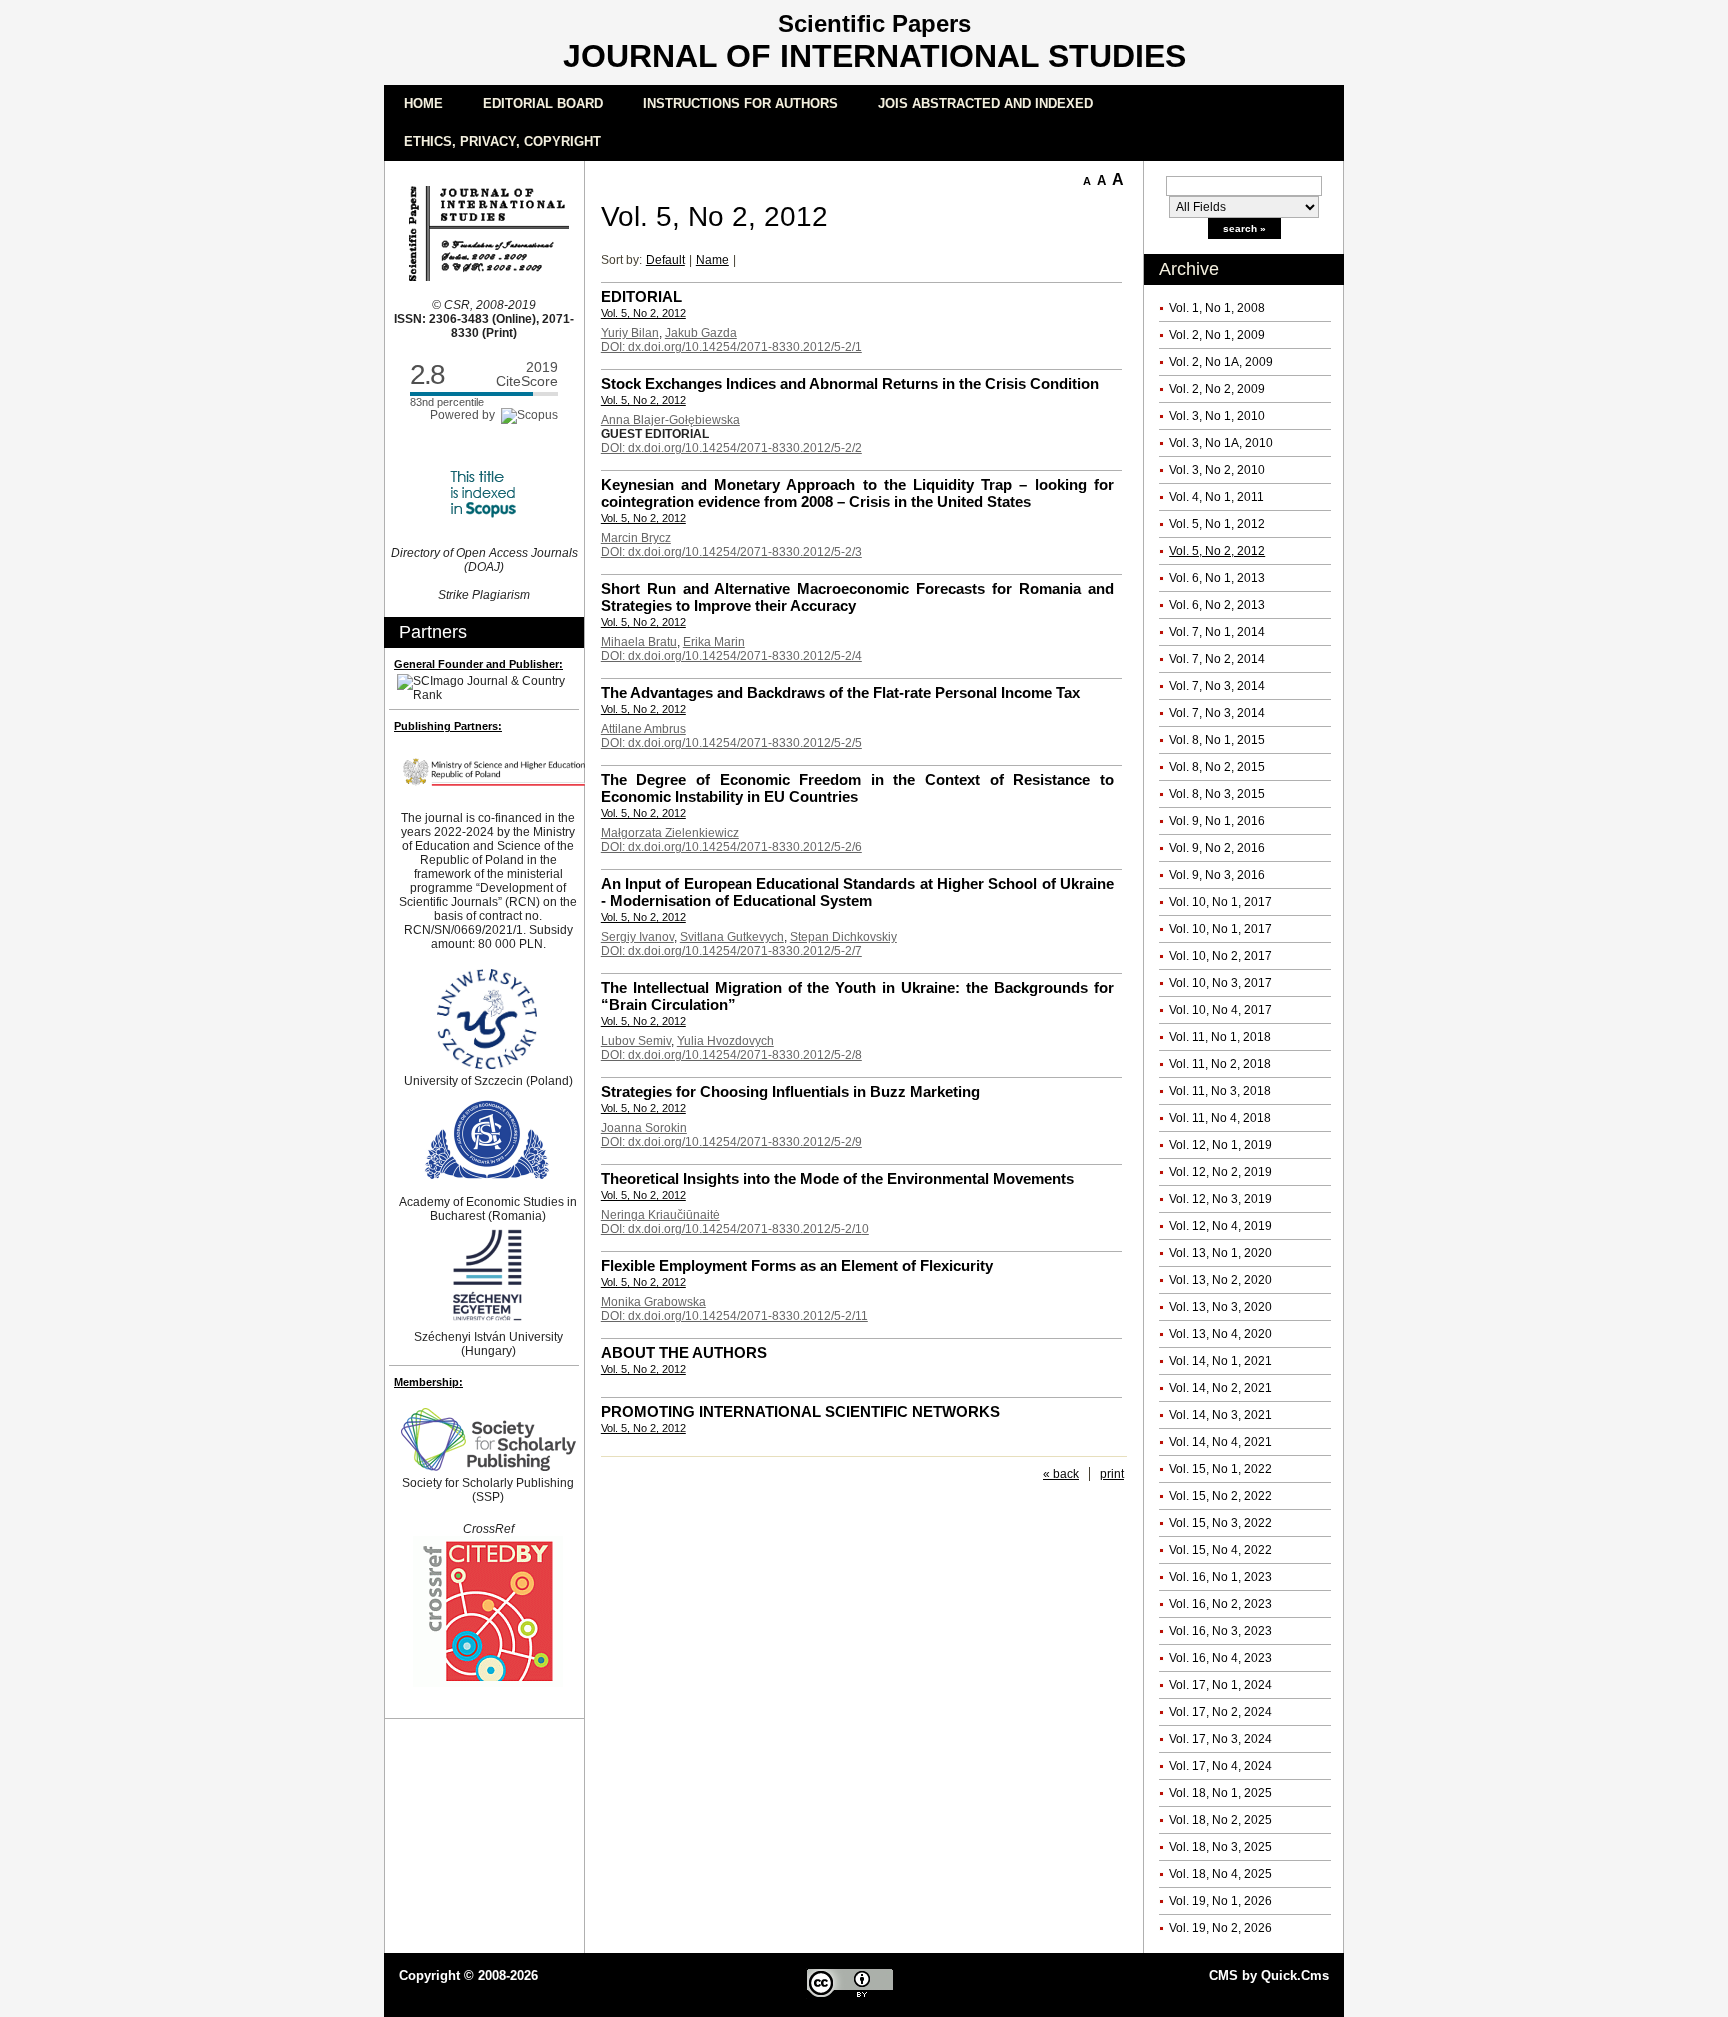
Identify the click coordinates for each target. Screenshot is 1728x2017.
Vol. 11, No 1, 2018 (1220, 1037)
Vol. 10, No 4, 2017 (1220, 1010)
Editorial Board (543, 103)
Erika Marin (714, 642)
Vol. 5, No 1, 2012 (1217, 524)
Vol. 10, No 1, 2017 (1220, 902)
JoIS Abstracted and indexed (985, 103)
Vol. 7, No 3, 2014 (1217, 686)
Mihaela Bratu (639, 642)
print (1112, 1474)
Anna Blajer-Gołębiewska (670, 420)
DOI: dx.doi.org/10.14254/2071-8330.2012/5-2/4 (731, 656)
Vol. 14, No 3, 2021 (1220, 1415)
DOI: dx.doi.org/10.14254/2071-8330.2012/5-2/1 (731, 347)
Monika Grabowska (653, 1302)
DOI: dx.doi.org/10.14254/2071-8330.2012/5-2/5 (731, 743)
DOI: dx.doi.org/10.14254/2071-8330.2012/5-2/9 (731, 1142)
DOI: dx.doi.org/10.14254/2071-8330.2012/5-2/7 (731, 951)
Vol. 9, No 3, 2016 (1217, 875)
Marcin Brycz (636, 538)
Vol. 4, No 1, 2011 (1216, 497)
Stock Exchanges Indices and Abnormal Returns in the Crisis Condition (850, 383)
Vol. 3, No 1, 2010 (1217, 416)
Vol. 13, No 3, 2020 (1220, 1307)
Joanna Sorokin (644, 1128)
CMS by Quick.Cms (1269, 1975)
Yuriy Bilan (630, 333)
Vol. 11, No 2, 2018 (1220, 1064)
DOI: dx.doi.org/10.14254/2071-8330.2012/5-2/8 (731, 1055)
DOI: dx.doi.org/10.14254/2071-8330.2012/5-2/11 (734, 1316)
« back (1061, 1474)
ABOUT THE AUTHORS (684, 1352)
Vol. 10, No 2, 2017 (1220, 956)
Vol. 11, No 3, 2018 (1220, 1091)
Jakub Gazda (701, 333)
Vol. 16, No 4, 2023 (1220, 1658)
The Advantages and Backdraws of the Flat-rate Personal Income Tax (840, 692)
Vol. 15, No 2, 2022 (1220, 1496)
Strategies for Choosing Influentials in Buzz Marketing (790, 1091)
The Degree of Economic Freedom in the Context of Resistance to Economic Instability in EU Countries (857, 788)
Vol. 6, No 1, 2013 (1217, 578)
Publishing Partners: (448, 726)
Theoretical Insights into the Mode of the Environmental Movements (837, 1178)
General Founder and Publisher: (478, 664)
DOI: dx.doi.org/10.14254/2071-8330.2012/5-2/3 (731, 552)
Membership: (428, 1382)
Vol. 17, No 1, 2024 (1220, 1685)
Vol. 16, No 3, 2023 (1220, 1631)
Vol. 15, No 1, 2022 (1220, 1469)
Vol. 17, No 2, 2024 (1220, 1712)
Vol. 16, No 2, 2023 (1220, 1604)
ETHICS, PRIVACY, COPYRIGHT (502, 141)
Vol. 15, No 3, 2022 (1220, 1523)
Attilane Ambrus (643, 729)
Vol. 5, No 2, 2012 (1217, 551)
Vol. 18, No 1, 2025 (1220, 1793)
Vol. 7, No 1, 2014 (1217, 632)
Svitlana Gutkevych (732, 937)
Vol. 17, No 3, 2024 (1220, 1739)
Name (712, 260)
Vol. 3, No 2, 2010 (1217, 470)
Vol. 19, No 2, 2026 (1220, 1928)
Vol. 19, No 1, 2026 (1220, 1901)
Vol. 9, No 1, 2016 (1217, 821)
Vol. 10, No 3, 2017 (1220, 983)
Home (423, 103)
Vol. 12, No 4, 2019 (1220, 1226)
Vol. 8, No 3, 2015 (1217, 794)
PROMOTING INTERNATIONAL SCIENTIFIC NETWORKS (800, 1411)
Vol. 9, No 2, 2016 (1217, 848)
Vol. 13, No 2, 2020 (1220, 1280)
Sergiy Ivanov (637, 937)
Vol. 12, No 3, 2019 (1220, 1199)
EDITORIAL (641, 296)
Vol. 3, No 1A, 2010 (1221, 443)
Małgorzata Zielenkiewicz (670, 833)
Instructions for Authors (740, 103)
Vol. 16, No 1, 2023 (1220, 1577)
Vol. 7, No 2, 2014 (1217, 659)
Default (665, 260)
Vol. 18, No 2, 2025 (1220, 1820)
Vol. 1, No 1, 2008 (1217, 308)
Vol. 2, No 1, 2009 (1217, 335)
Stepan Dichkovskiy (843, 937)
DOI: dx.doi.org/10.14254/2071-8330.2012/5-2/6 (731, 847)
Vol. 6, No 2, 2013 (1217, 605)
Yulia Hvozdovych (725, 1041)
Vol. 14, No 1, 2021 (1220, 1361)
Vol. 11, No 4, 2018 (1220, 1118)
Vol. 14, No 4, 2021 (1220, 1442)
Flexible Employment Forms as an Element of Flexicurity (797, 1265)
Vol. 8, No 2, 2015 (1217, 767)
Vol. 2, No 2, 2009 (1217, 389)
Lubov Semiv (636, 1041)
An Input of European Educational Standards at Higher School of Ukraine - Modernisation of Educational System (857, 892)
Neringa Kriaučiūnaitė (660, 1215)
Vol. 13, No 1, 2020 (1220, 1253)
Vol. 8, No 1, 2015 (1217, 740)
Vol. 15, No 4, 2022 (1220, 1550)
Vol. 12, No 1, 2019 (1220, 1145)
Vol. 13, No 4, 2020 (1220, 1334)
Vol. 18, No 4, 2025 (1220, 1874)
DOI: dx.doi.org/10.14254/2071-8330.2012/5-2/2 (731, 448)
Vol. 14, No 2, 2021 (1220, 1388)
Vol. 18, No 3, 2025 (1220, 1847)
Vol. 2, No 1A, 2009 (1221, 362)
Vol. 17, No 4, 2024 (1220, 1766)
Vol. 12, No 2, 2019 (1220, 1172)
